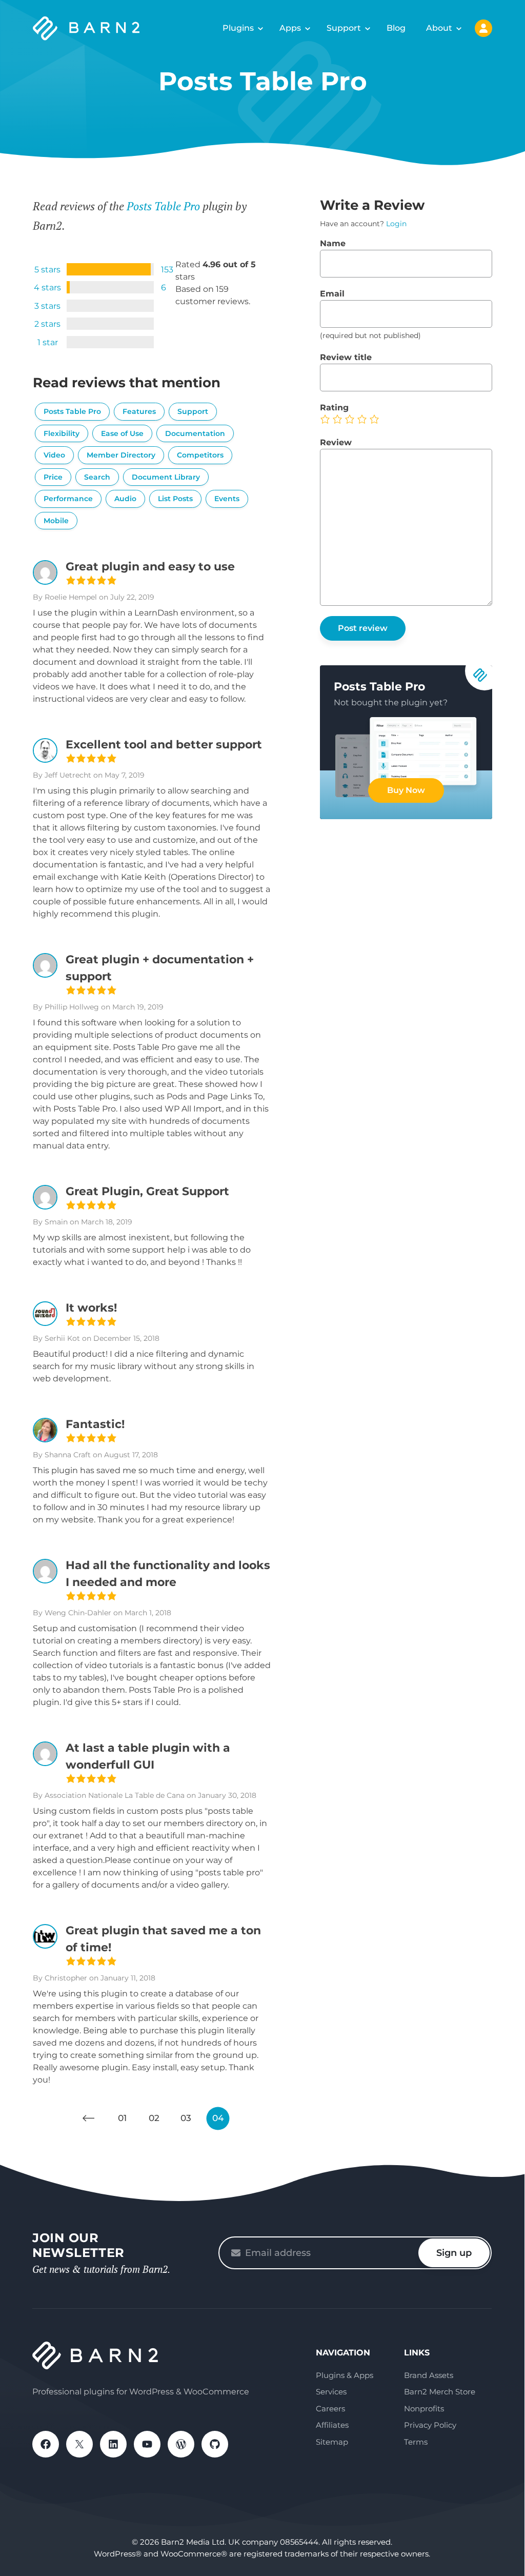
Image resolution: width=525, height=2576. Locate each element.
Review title (346, 357)
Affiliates (332, 2425)
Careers (330, 2409)
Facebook (46, 2444)
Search (97, 477)
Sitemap (332, 2442)
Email (332, 294)
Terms (416, 2442)
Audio (125, 499)
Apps (290, 28)
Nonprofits (424, 2409)
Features (139, 411)
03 (186, 2118)
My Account (483, 28)
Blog (396, 28)
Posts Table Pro (163, 206)
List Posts (175, 499)
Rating (334, 408)
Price (53, 477)
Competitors (200, 455)
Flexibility (62, 433)
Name (333, 243)
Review (336, 442)
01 (122, 2118)
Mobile (56, 521)
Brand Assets (429, 2375)
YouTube (147, 2444)
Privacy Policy (430, 2425)
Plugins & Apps (345, 2375)
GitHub (215, 2444)
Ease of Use (122, 433)
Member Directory (121, 455)
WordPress (181, 2444)
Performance (68, 499)
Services (331, 2392)
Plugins (238, 28)
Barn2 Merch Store (440, 2392)
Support (344, 28)
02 (154, 2118)
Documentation (195, 433)
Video (54, 455)
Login (396, 224)
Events (227, 499)
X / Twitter (79, 2444)
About (439, 28)
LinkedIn (113, 2444)
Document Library (166, 477)
